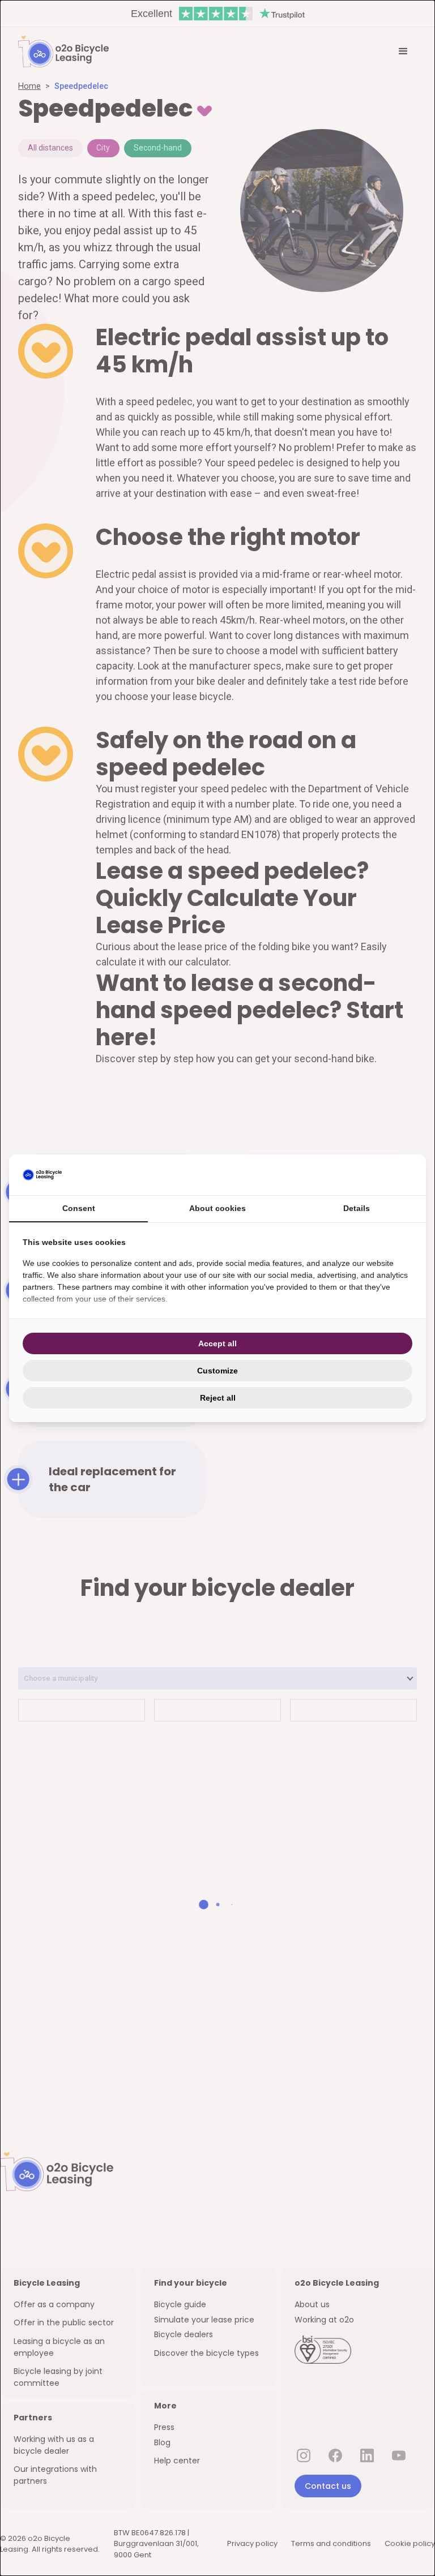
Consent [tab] (79, 1208)
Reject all (218, 1398)
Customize (217, 1371)
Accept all (217, 1343)
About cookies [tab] (217, 1208)
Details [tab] (357, 1208)
